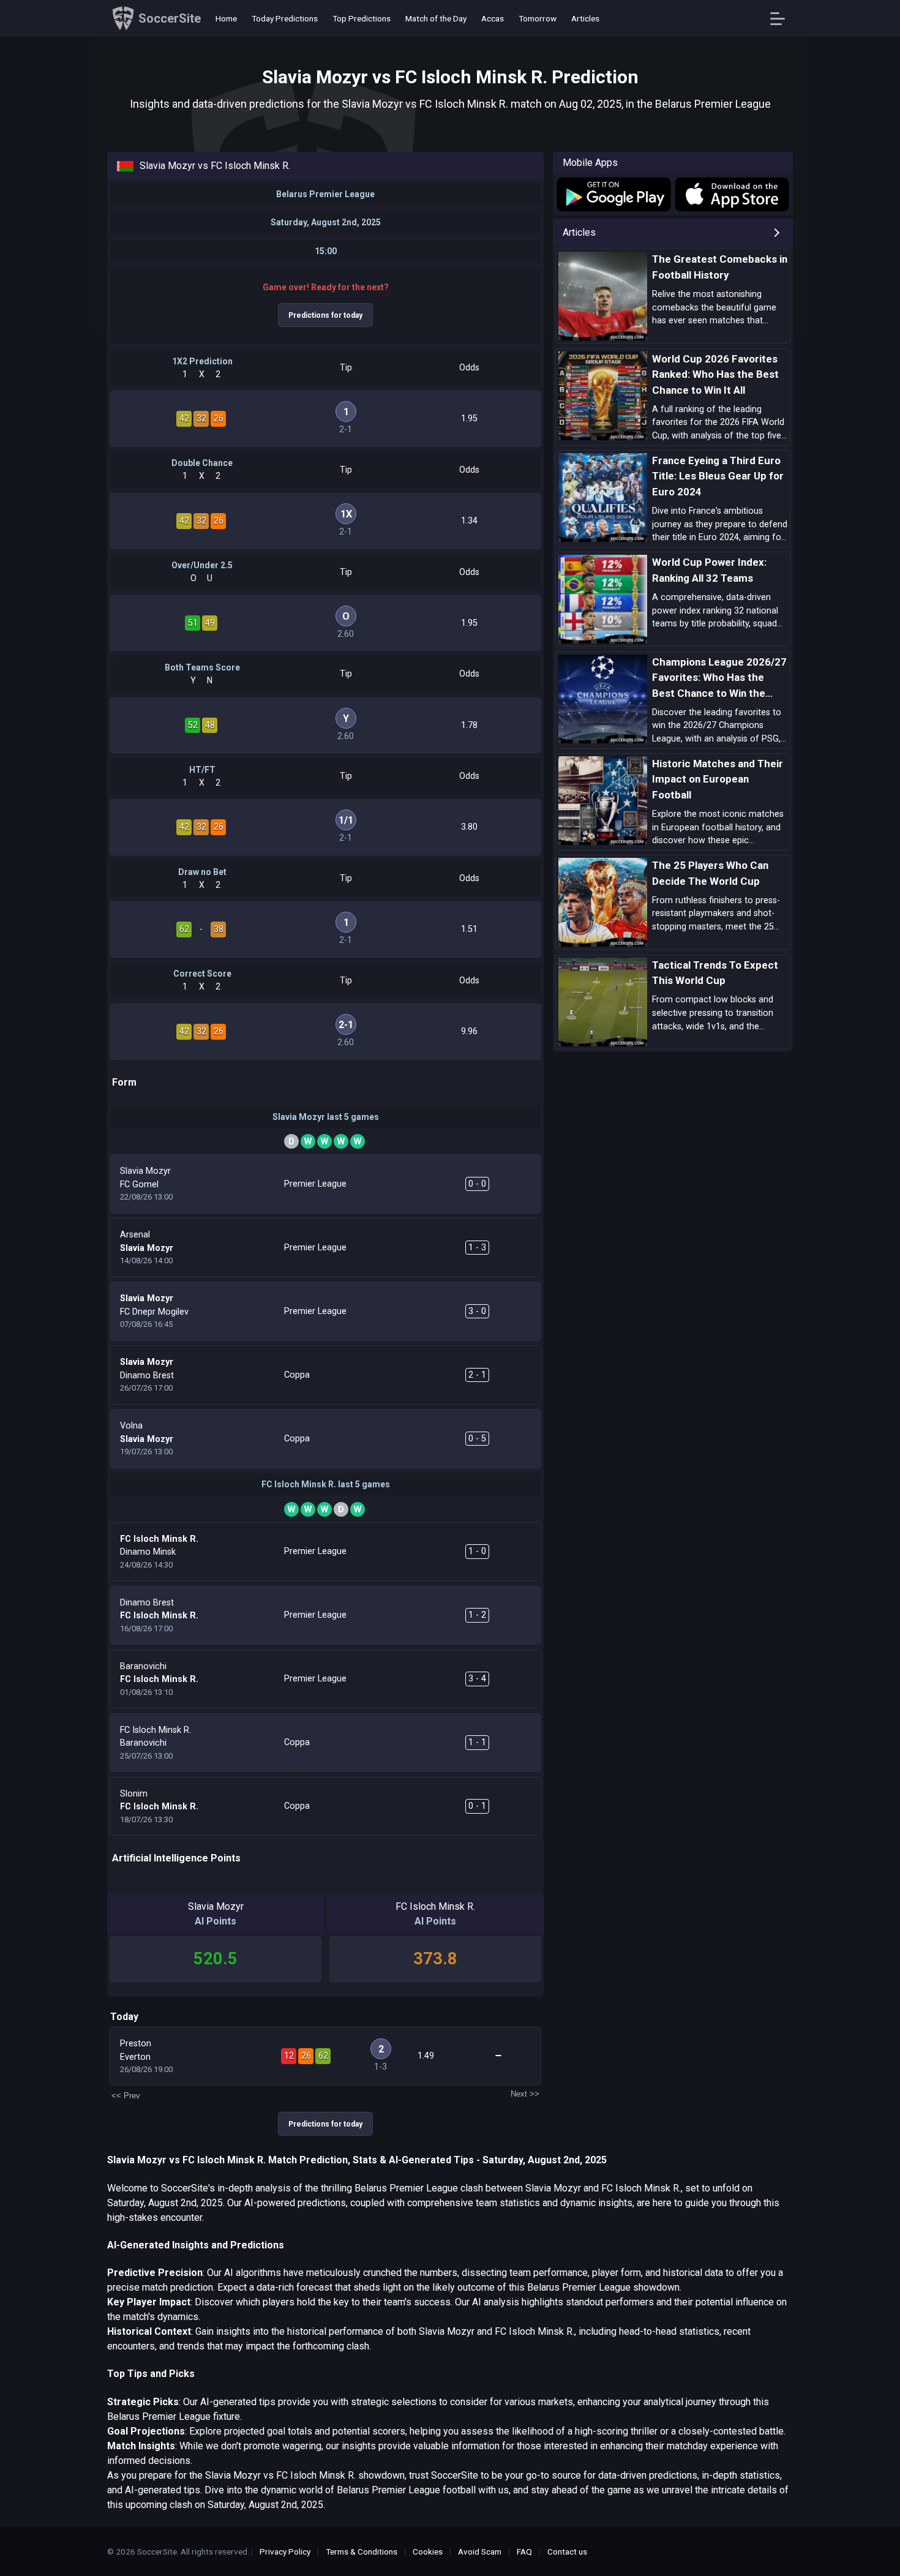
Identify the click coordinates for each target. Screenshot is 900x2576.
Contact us (567, 2552)
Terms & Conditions (362, 2552)
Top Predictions (362, 18)
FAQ (524, 2552)
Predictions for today (325, 315)
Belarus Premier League (325, 194)
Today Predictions (285, 18)
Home (226, 18)
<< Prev (126, 2096)
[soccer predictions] (613, 194)
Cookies (428, 2552)
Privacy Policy (285, 2552)
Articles (585, 18)
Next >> (525, 2094)
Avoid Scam (480, 2552)
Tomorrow (538, 18)
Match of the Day (436, 18)
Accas (493, 18)
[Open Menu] (782, 19)
